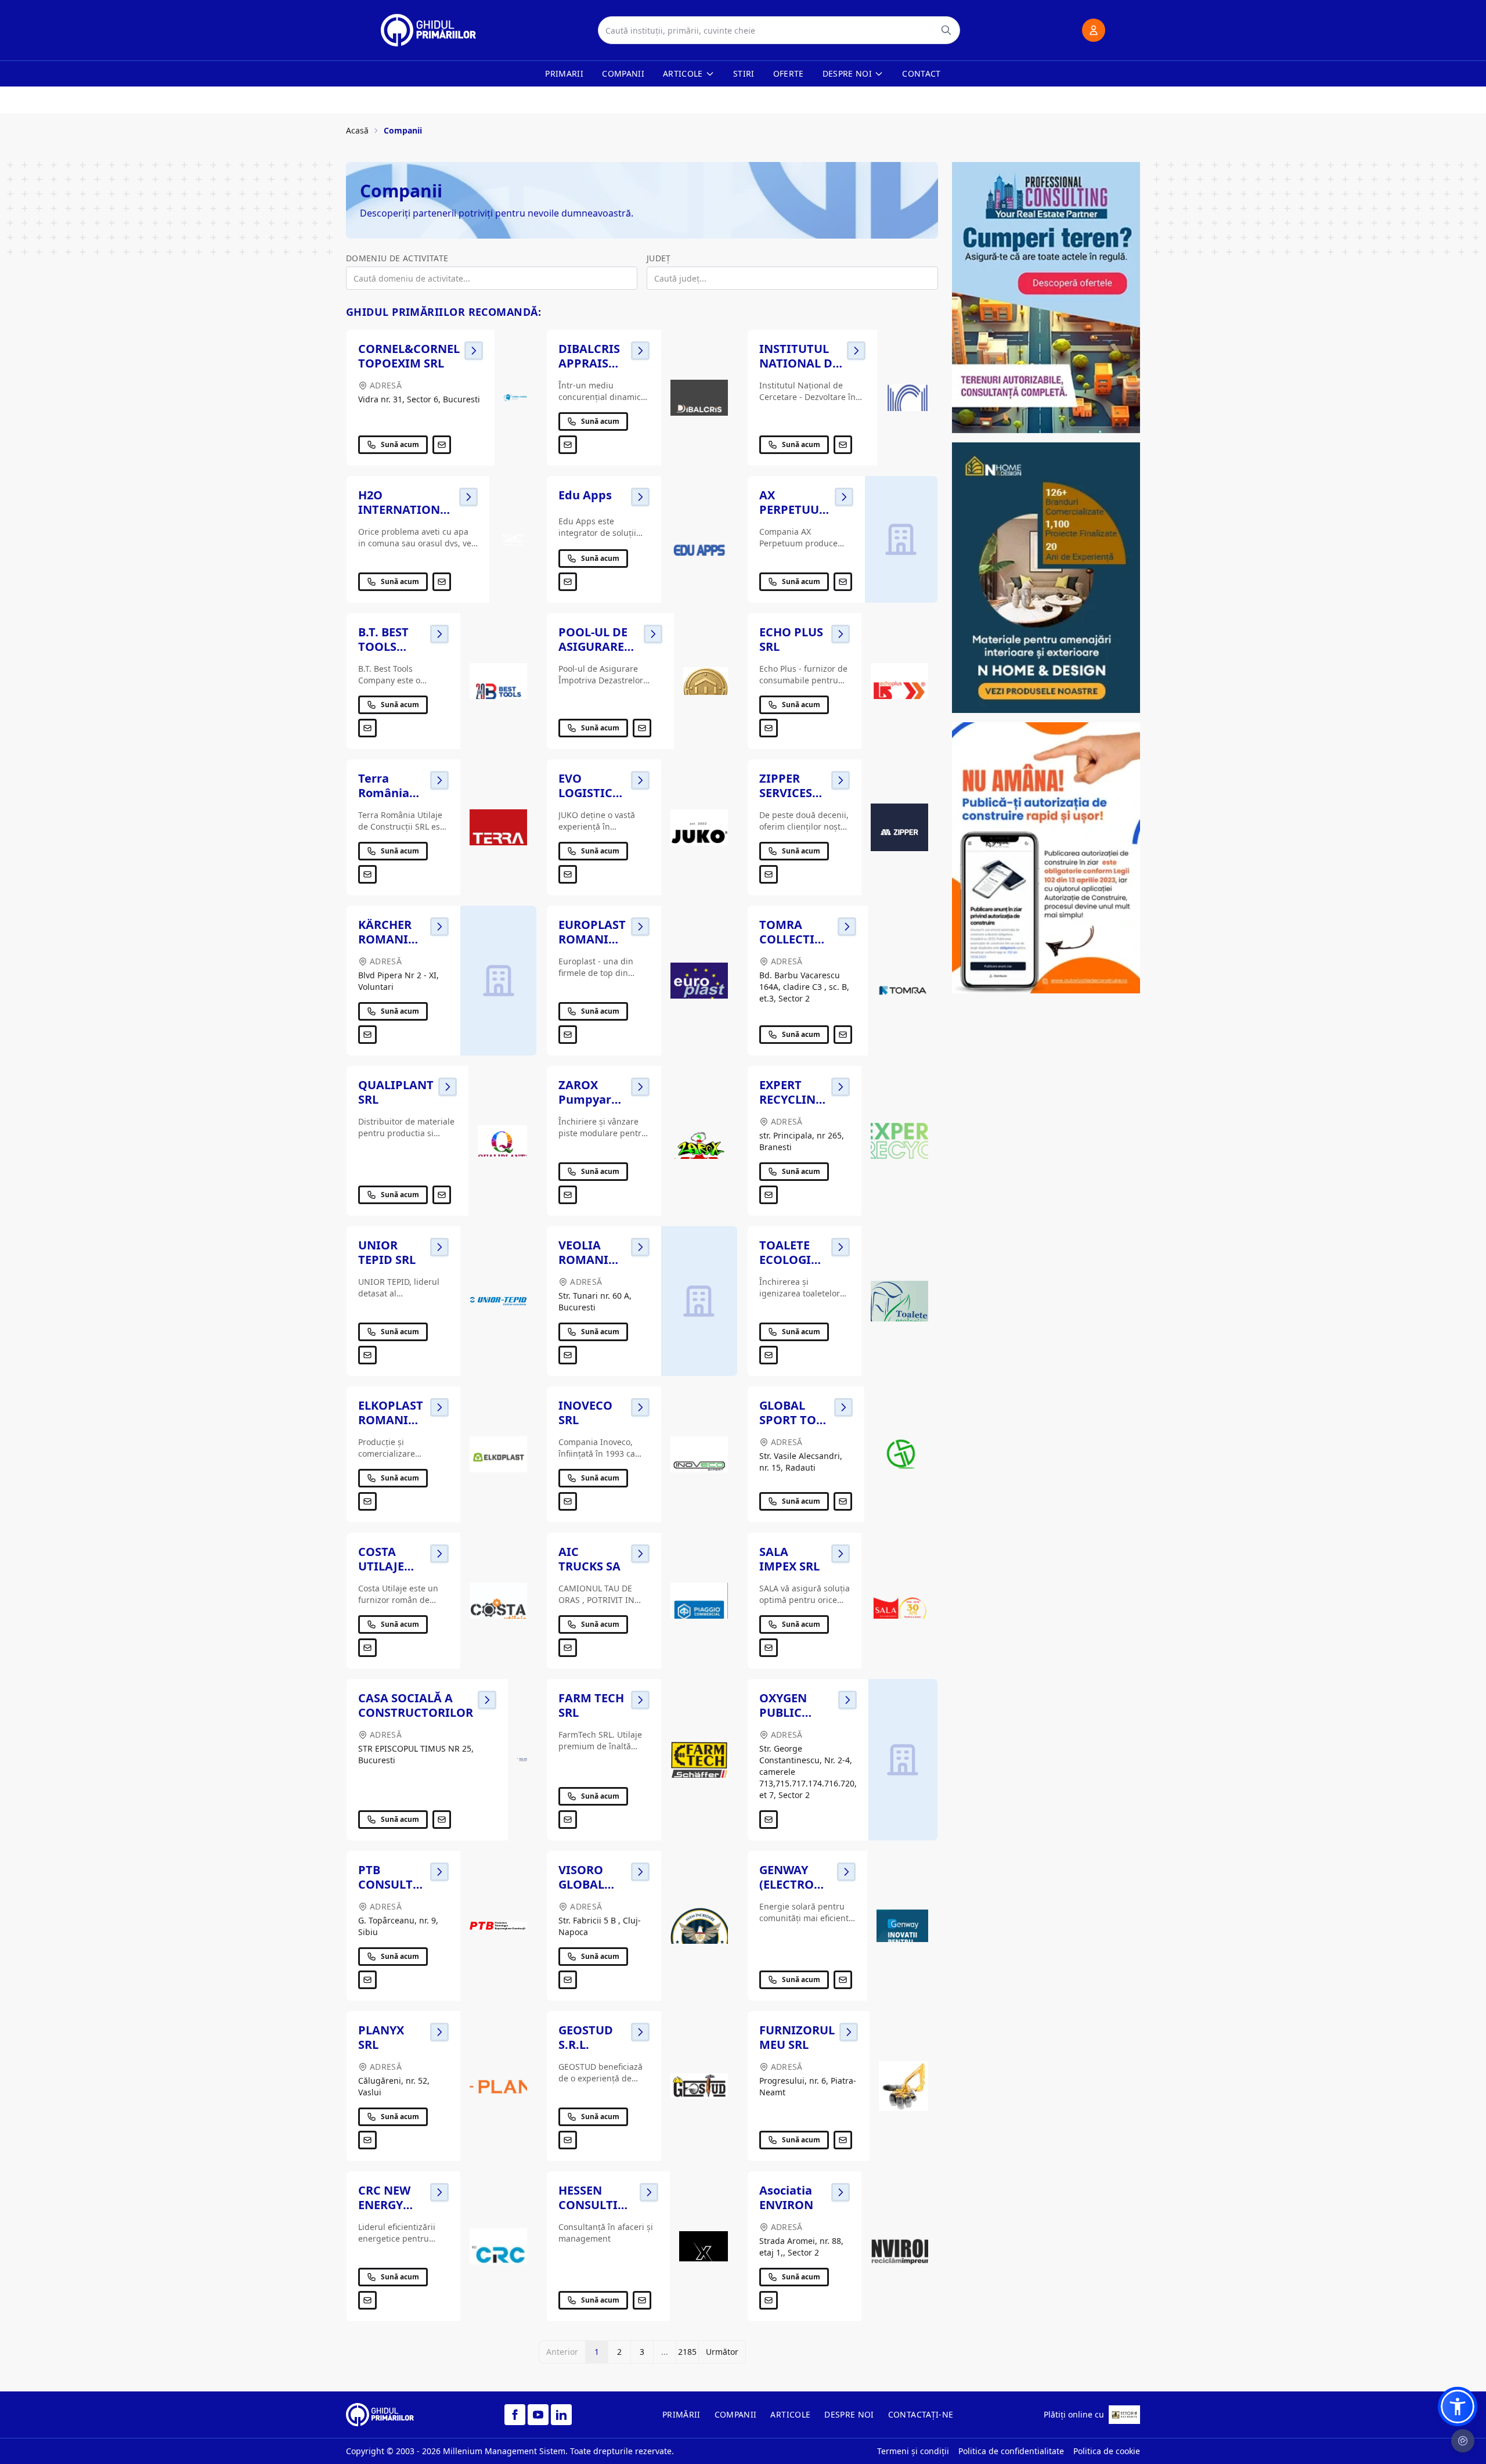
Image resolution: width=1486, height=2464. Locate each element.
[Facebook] (515, 2415)
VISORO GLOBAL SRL (581, 1884)
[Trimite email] (442, 445)
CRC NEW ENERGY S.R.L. (384, 2205)
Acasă (357, 130)
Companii (623, 73)
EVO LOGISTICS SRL (589, 793)
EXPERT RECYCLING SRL (791, 1099)
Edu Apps (585, 495)
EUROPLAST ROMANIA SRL (592, 939)
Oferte (789, 73)
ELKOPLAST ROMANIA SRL (391, 1420)
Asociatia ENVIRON (786, 2198)
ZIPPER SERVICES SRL (786, 793)
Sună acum (400, 444)
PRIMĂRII (681, 2414)
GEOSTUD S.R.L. (586, 2037)
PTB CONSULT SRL (385, 1884)
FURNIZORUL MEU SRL (797, 2037)
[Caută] (946, 30)
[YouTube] (538, 2415)
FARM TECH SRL (591, 1705)
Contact (921, 73)
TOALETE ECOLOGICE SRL (792, 1260)
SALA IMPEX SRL (789, 1559)
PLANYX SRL (381, 2037)
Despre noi (847, 73)
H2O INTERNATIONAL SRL (406, 509)
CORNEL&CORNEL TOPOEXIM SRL (409, 356)
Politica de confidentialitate (1011, 2451)
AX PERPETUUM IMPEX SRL (795, 509)
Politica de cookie (1107, 2451)
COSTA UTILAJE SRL (381, 1566)
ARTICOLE (790, 2414)
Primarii (564, 73)
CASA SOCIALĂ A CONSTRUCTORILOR (416, 1705)
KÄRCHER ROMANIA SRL (387, 939)
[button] (1458, 2407)
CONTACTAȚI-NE (921, 2414)
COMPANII (736, 2414)
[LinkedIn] (561, 2415)
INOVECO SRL (585, 1413)
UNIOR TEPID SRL (387, 1252)
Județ (659, 258)
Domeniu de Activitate (397, 258)
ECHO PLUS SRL (791, 639)
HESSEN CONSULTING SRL (597, 2205)
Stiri (744, 73)
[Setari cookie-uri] (1463, 2441)
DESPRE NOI (849, 2414)
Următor (722, 2352)
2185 (687, 2352)
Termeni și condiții (913, 2451)
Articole (683, 73)
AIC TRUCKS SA (589, 1559)
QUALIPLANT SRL (396, 1092)
